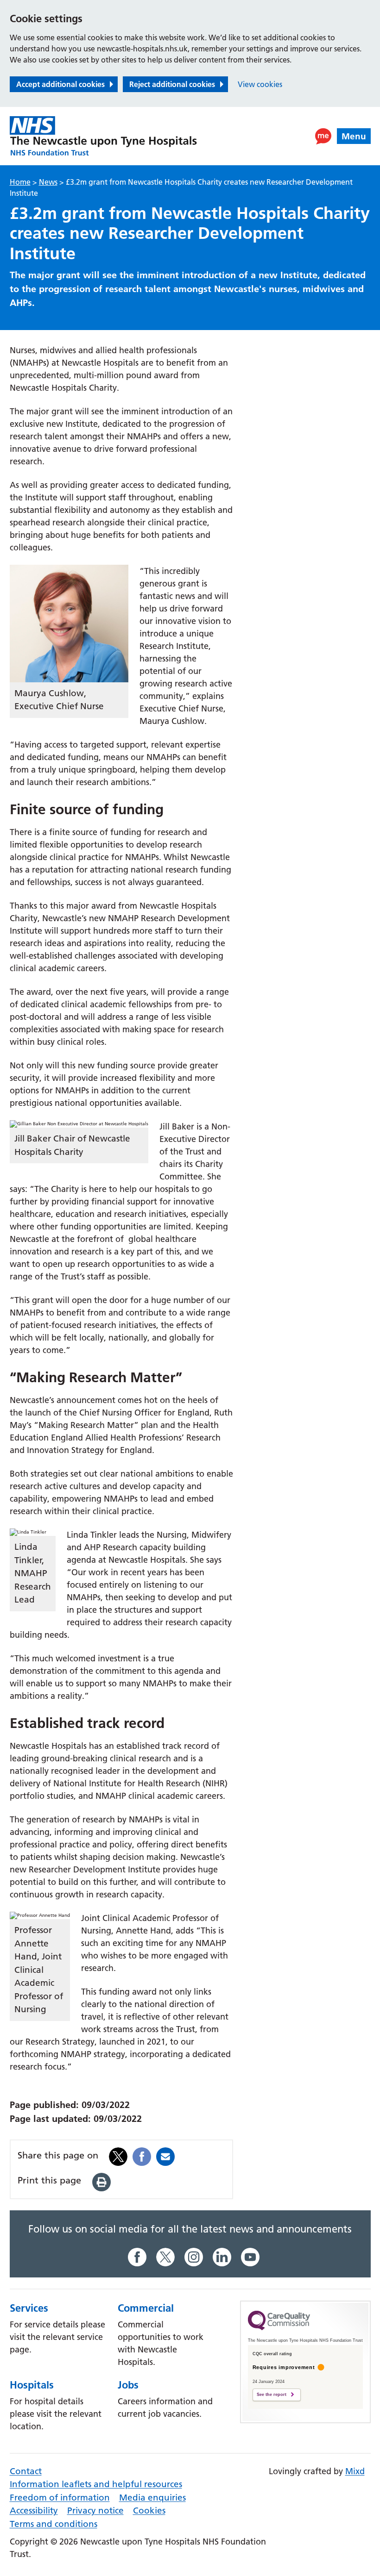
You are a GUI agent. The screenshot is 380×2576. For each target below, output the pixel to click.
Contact (26, 2471)
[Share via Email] (165, 2155)
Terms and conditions (54, 2524)
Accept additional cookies (60, 84)
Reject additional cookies (172, 84)
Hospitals (32, 2385)
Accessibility (34, 2511)
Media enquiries (152, 2498)
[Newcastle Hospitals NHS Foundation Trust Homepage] (103, 136)
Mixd (355, 2471)
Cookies (149, 2511)
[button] (323, 136)
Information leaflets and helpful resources (96, 2484)
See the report (272, 2395)
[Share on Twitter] (118, 2155)
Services (29, 2308)
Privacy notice (95, 2511)
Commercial (146, 2308)
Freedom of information (60, 2498)
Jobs (128, 2385)
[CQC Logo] (279, 2328)
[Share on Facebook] (142, 2155)
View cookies (260, 84)
